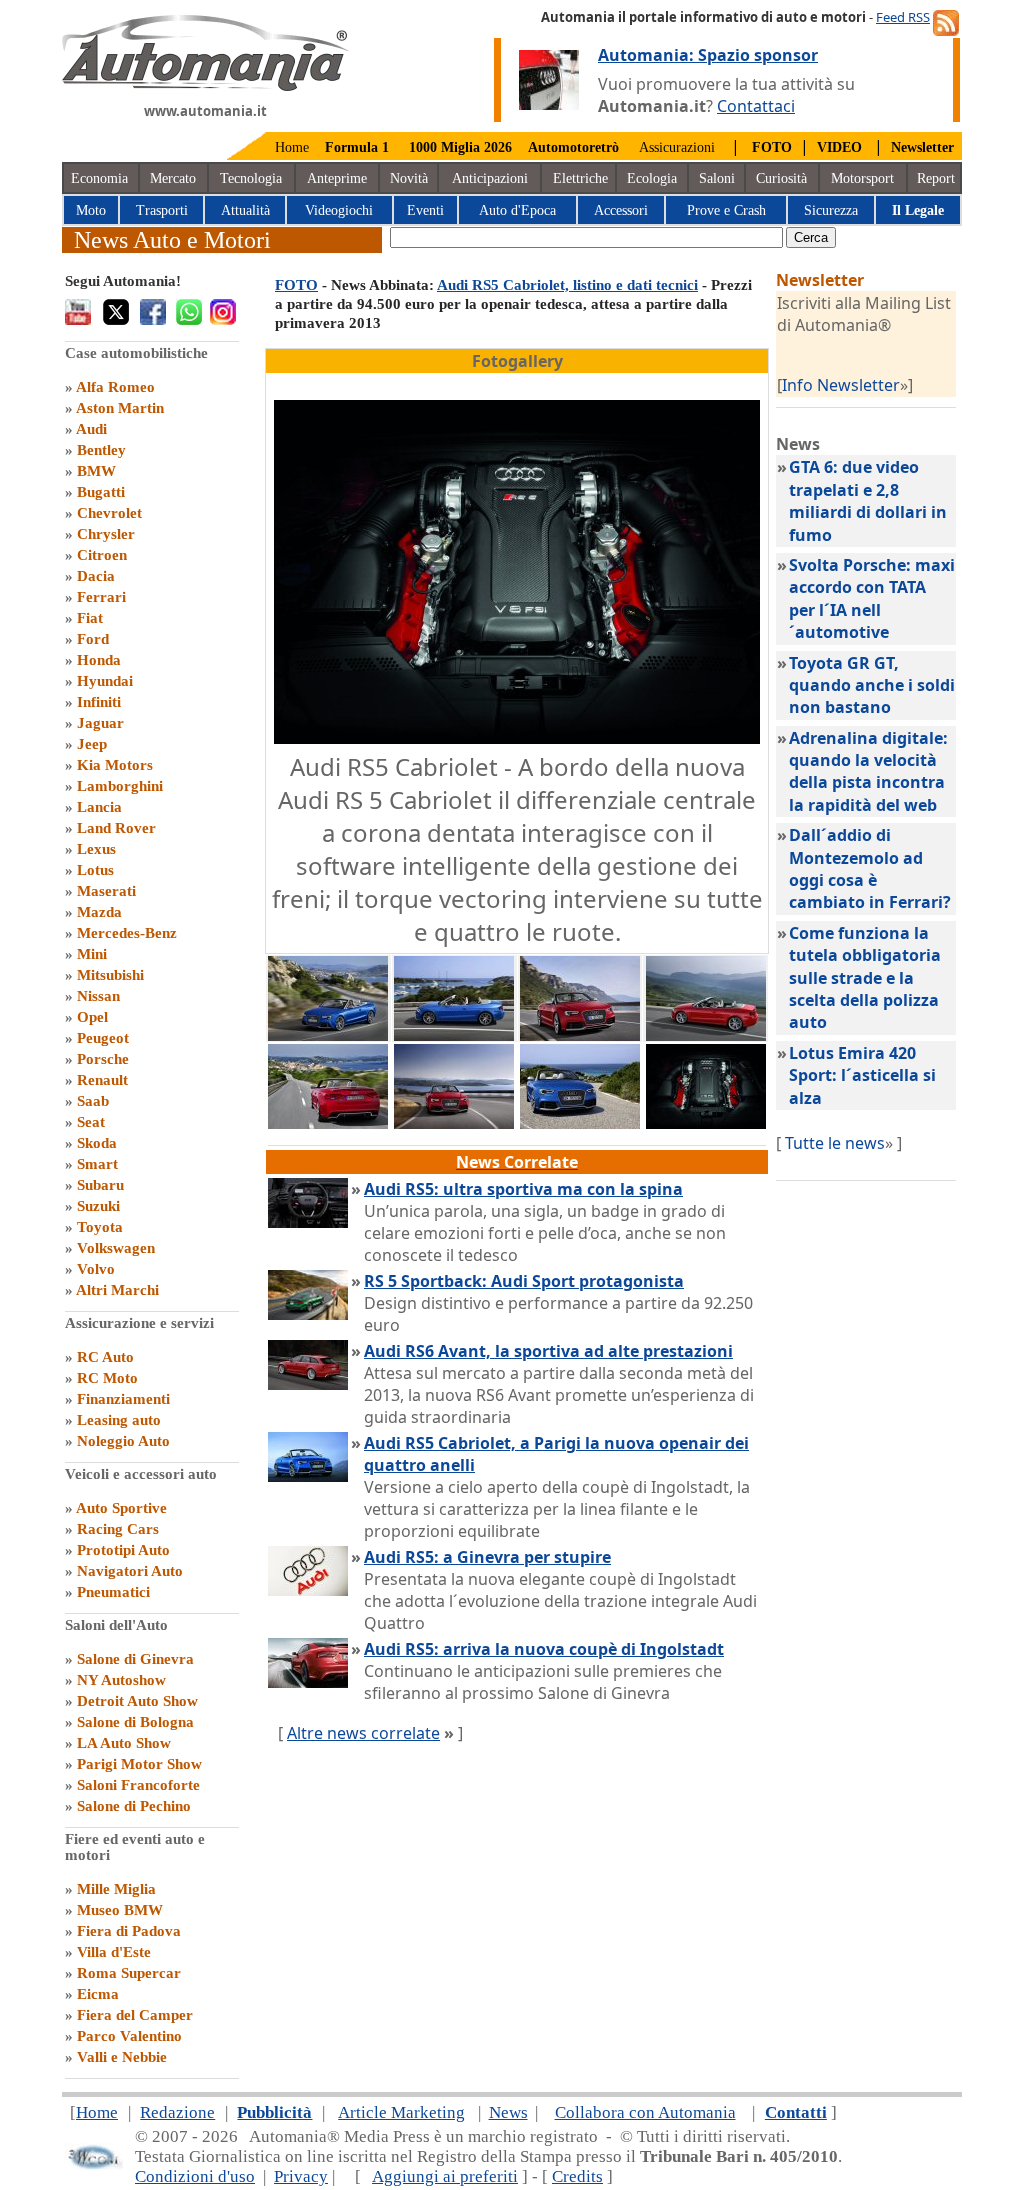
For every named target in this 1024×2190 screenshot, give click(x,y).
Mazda (99, 912)
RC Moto (107, 1378)
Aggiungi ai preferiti (445, 2176)
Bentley (101, 450)
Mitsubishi (110, 975)
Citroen (102, 555)
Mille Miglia (116, 1889)
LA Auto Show (124, 1743)
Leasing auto (119, 1420)
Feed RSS (903, 17)
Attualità (245, 210)
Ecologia (652, 178)
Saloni (717, 178)
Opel (92, 1017)
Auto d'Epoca (517, 210)
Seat (91, 1122)
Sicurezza (831, 210)
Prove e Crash (726, 210)
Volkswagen (116, 1248)
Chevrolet (109, 513)
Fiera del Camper (135, 2015)
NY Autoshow (121, 1680)
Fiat (90, 618)
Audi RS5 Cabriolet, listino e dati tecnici (567, 285)
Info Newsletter (841, 385)
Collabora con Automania (645, 2112)
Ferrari (101, 597)
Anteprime (337, 178)
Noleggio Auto (123, 1441)
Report (936, 178)
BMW (96, 471)
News (508, 2112)
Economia (99, 178)
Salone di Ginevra (135, 1659)
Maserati (106, 891)
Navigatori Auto (130, 1571)
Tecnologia (251, 178)
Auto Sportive (121, 1508)
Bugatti (101, 492)
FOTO (296, 285)
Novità (409, 178)
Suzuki (98, 1206)
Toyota (100, 1227)
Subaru (100, 1185)
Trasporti (162, 210)
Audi (91, 429)
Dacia (96, 576)
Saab (93, 1101)
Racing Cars (118, 1529)
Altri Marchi (117, 1290)
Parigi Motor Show (139, 1764)
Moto (91, 210)
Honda (99, 660)
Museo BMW (120, 1910)
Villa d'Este (114, 1952)
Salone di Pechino (134, 1806)
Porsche (103, 1059)
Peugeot (103, 1038)
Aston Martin (120, 408)
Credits (577, 2176)
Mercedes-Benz (127, 933)
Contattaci (756, 106)
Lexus (96, 849)
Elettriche (580, 178)
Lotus (95, 870)
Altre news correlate (363, 1733)
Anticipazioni (490, 178)
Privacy (301, 2176)
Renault (102, 1080)
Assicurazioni (677, 147)
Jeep (92, 744)
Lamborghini (120, 786)
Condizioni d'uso (195, 2176)
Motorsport (862, 178)
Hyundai (105, 681)
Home (292, 147)
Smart (97, 1164)
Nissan (98, 996)
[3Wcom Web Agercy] (94, 2165)
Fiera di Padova (129, 1931)
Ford (93, 639)
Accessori (621, 210)
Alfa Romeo (115, 387)
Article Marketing (401, 2112)
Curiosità (781, 178)
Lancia (99, 807)
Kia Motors (115, 765)
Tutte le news (835, 1143)
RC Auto (105, 1357)
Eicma (98, 1994)
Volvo (96, 1269)
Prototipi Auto (123, 1550)
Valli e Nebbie (122, 2057)
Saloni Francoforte (138, 1785)
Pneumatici (113, 1592)
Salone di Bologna (135, 1722)
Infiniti (99, 702)
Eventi (425, 210)
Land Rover (116, 828)
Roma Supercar (129, 1973)
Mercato (173, 178)
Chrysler (106, 534)
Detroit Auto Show (137, 1701)
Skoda (97, 1143)
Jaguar (100, 723)
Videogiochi (339, 210)
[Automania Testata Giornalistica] (205, 86)
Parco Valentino (129, 2036)
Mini (92, 954)
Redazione (177, 2112)
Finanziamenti (123, 1399)
